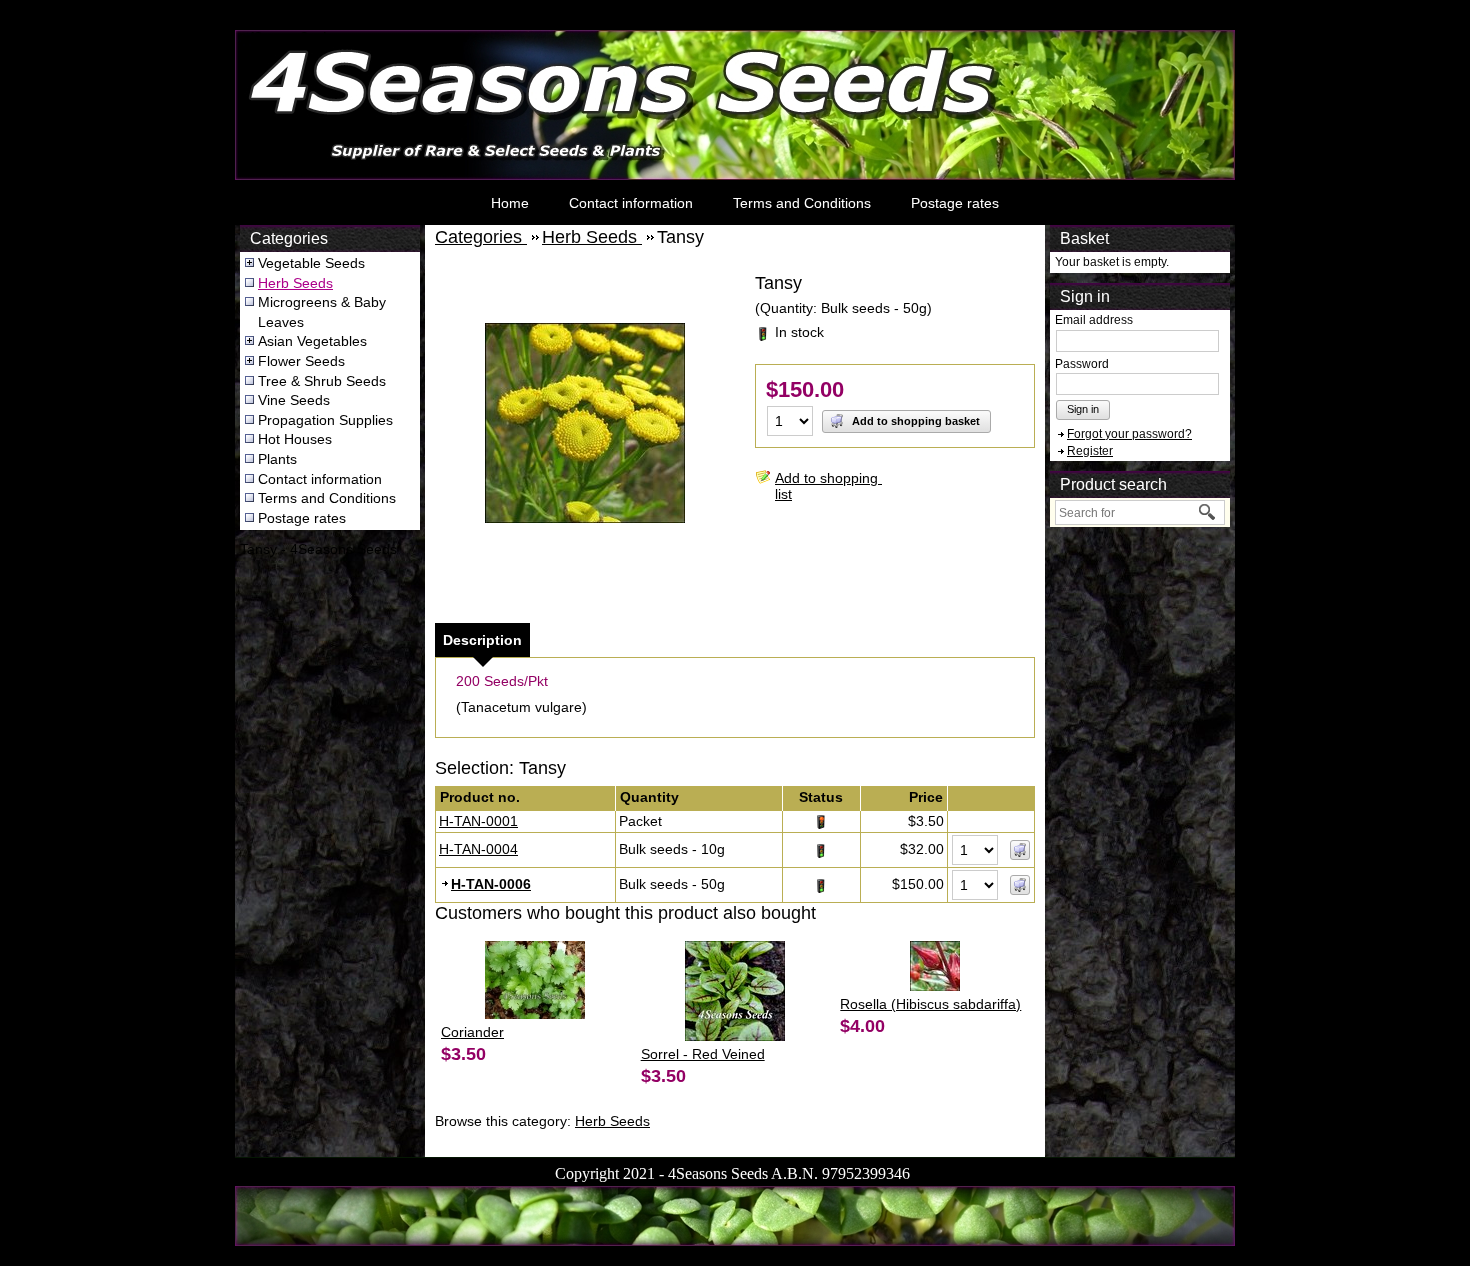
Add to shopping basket (914, 421)
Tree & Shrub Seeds (322, 381)
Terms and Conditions (802, 203)
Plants (277, 459)
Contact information (631, 203)
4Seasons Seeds (290, 35)
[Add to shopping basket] (1020, 850)
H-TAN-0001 (478, 821)
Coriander (472, 1032)
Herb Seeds (295, 283)
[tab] (482, 640)
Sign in (1083, 409)
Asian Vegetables (312, 341)
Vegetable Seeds (311, 263)
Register (1090, 451)
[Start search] (1208, 512)
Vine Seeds (294, 400)
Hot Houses (295, 439)
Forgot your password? (1129, 434)
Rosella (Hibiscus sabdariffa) (930, 1004)
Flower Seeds (301, 361)
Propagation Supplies (325, 420)
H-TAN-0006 (491, 884)
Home (510, 203)
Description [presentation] (482, 640)
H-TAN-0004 (478, 849)
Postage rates (955, 203)
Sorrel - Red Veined (703, 1054)
